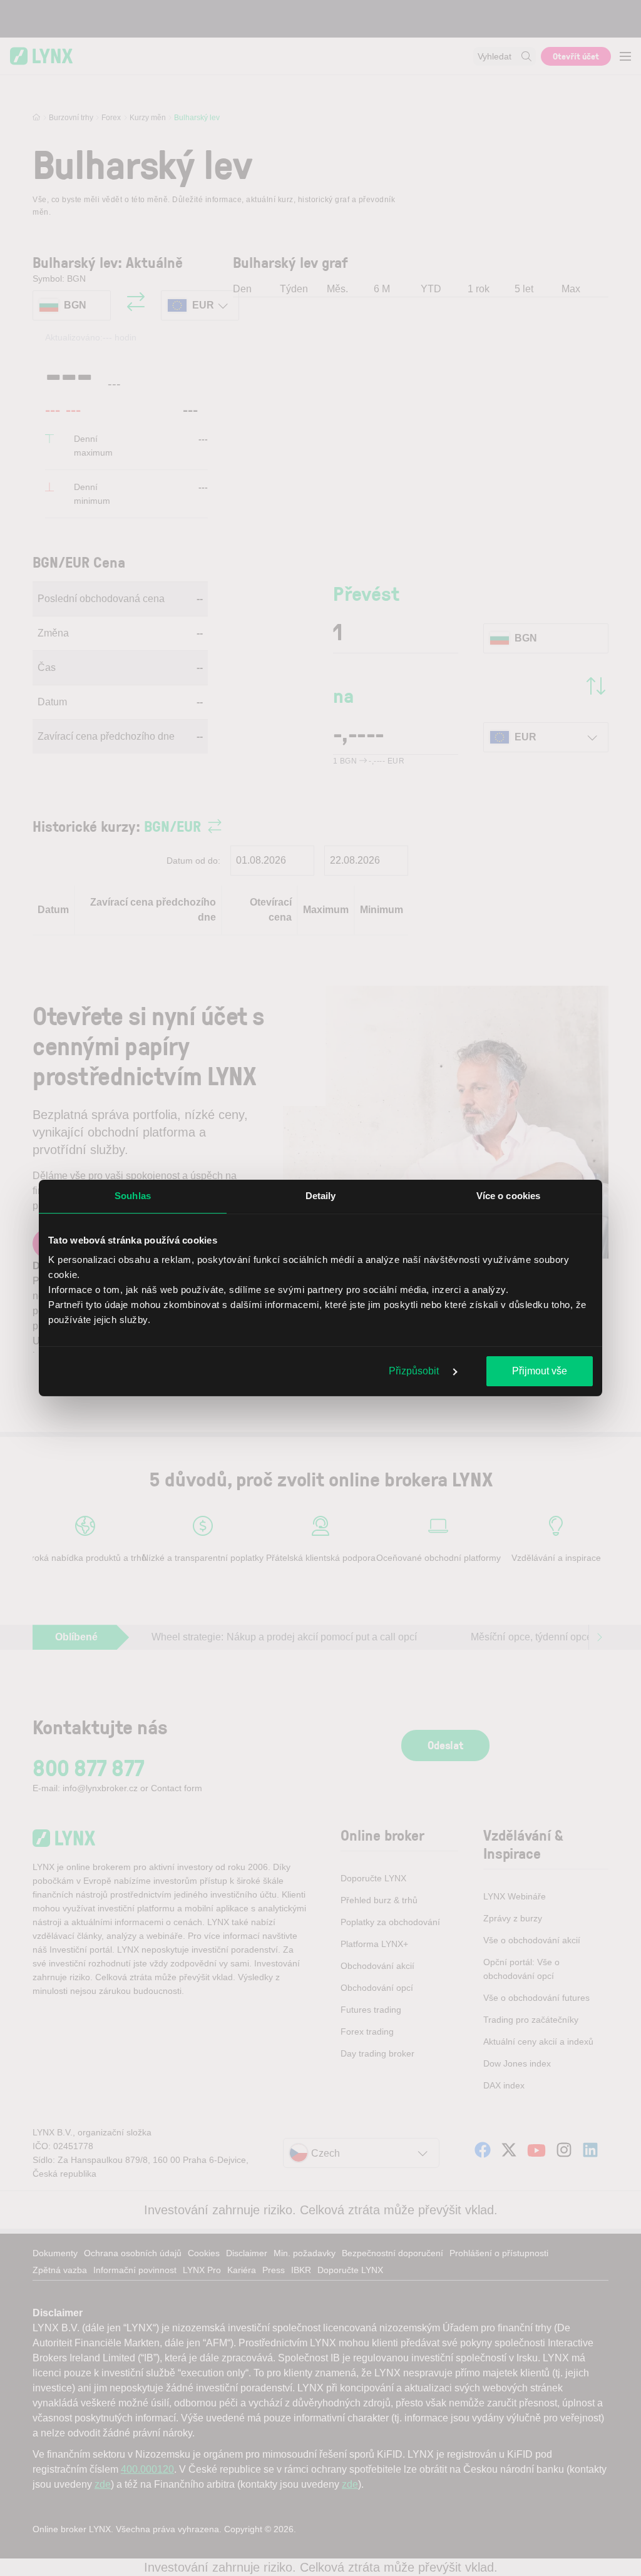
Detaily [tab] (321, 1196)
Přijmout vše (540, 1371)
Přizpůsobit (415, 1371)
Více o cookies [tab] (508, 1196)
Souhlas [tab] (133, 1196)
